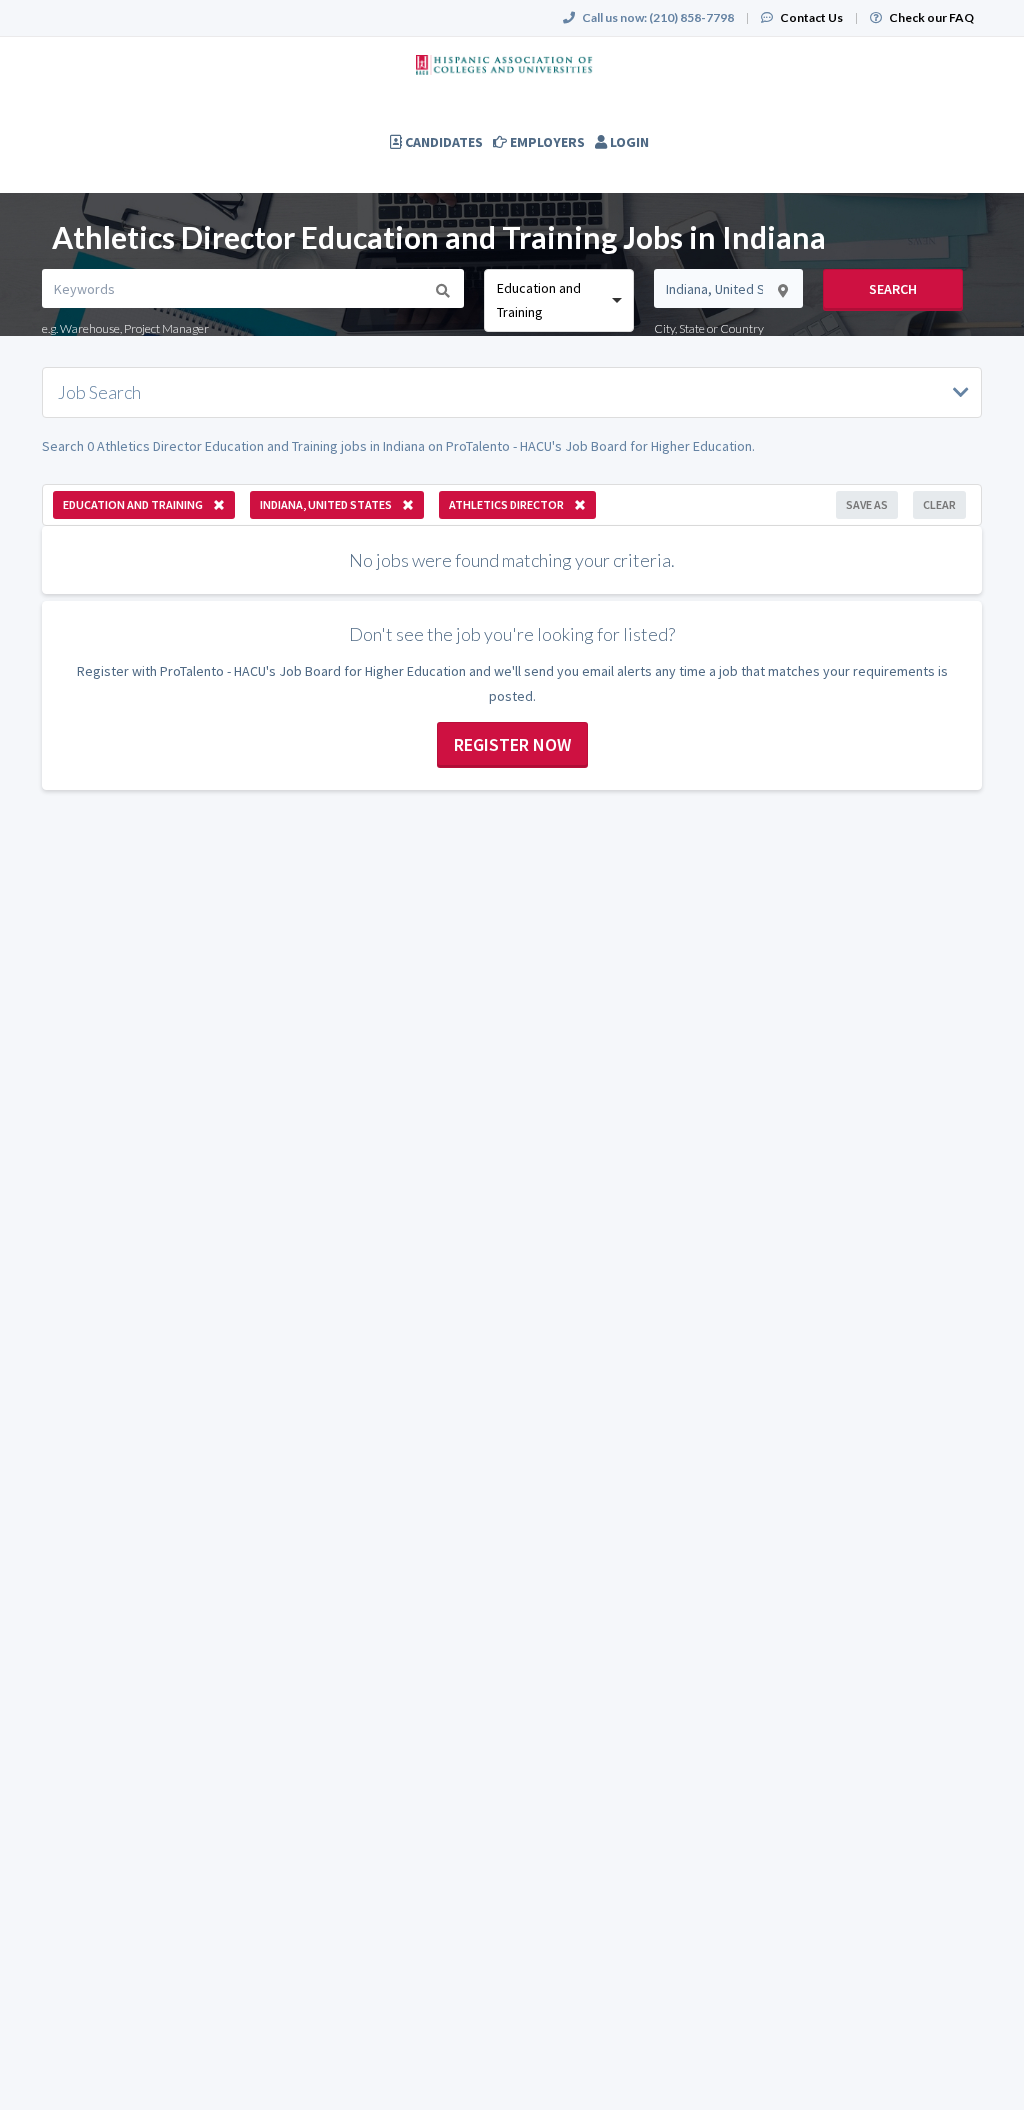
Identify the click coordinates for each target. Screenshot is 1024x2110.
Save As (867, 504)
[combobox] (558, 300)
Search (893, 289)
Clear (939, 504)
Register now (512, 744)
